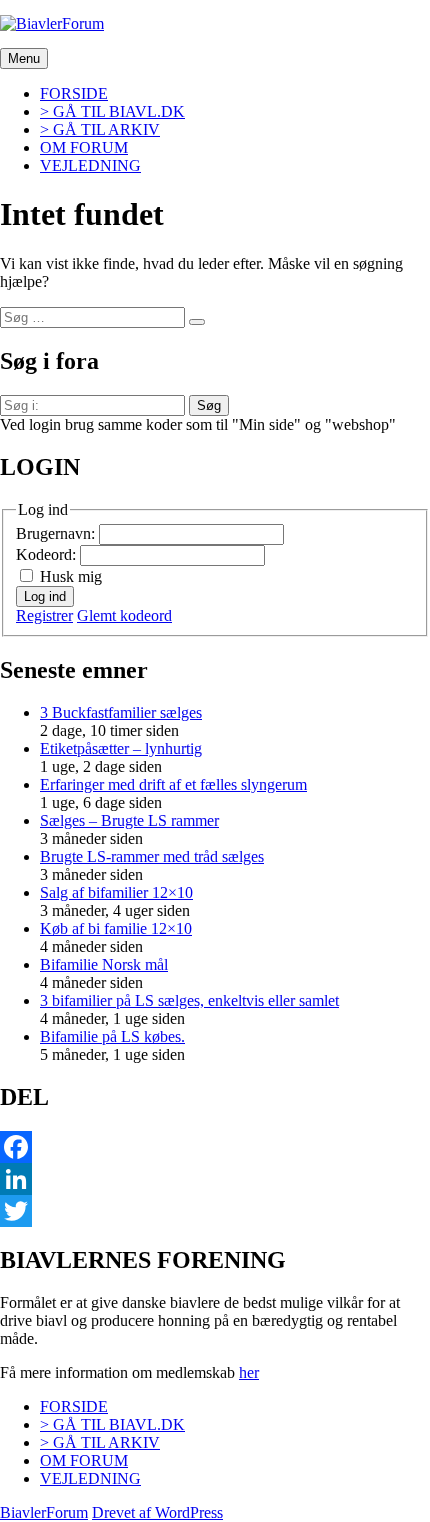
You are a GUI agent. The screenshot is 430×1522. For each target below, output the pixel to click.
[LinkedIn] (215, 1179)
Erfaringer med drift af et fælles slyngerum (173, 784)
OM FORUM (84, 147)
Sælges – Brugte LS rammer (129, 820)
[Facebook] (215, 1147)
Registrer (44, 615)
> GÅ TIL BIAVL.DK (112, 111)
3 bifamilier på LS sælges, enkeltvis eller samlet (189, 1000)
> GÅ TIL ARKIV (100, 129)
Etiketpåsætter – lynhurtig (121, 748)
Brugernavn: (57, 533)
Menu (24, 58)
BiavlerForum (44, 1512)
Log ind (45, 596)
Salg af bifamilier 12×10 (116, 892)
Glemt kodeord (124, 615)
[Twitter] (215, 1211)
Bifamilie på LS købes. (112, 1036)
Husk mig (71, 576)
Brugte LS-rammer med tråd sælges (152, 856)
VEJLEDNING (90, 165)
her (249, 1372)
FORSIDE (74, 93)
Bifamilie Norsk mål (104, 964)
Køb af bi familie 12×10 (116, 928)
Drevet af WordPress (157, 1512)
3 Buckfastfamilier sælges (121, 712)
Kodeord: (48, 554)
